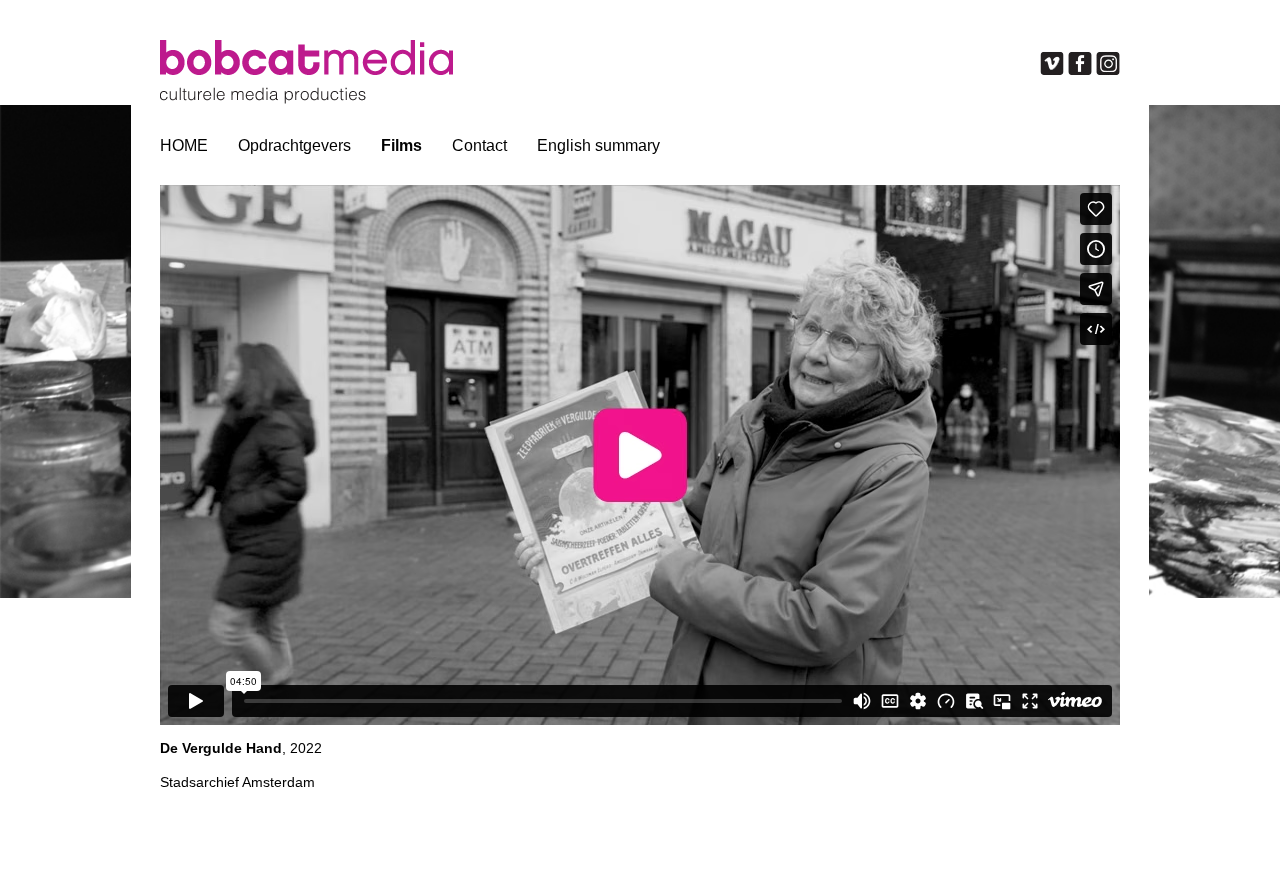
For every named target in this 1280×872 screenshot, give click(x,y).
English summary (598, 145)
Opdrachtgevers (294, 145)
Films (401, 145)
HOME (184, 145)
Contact (479, 145)
